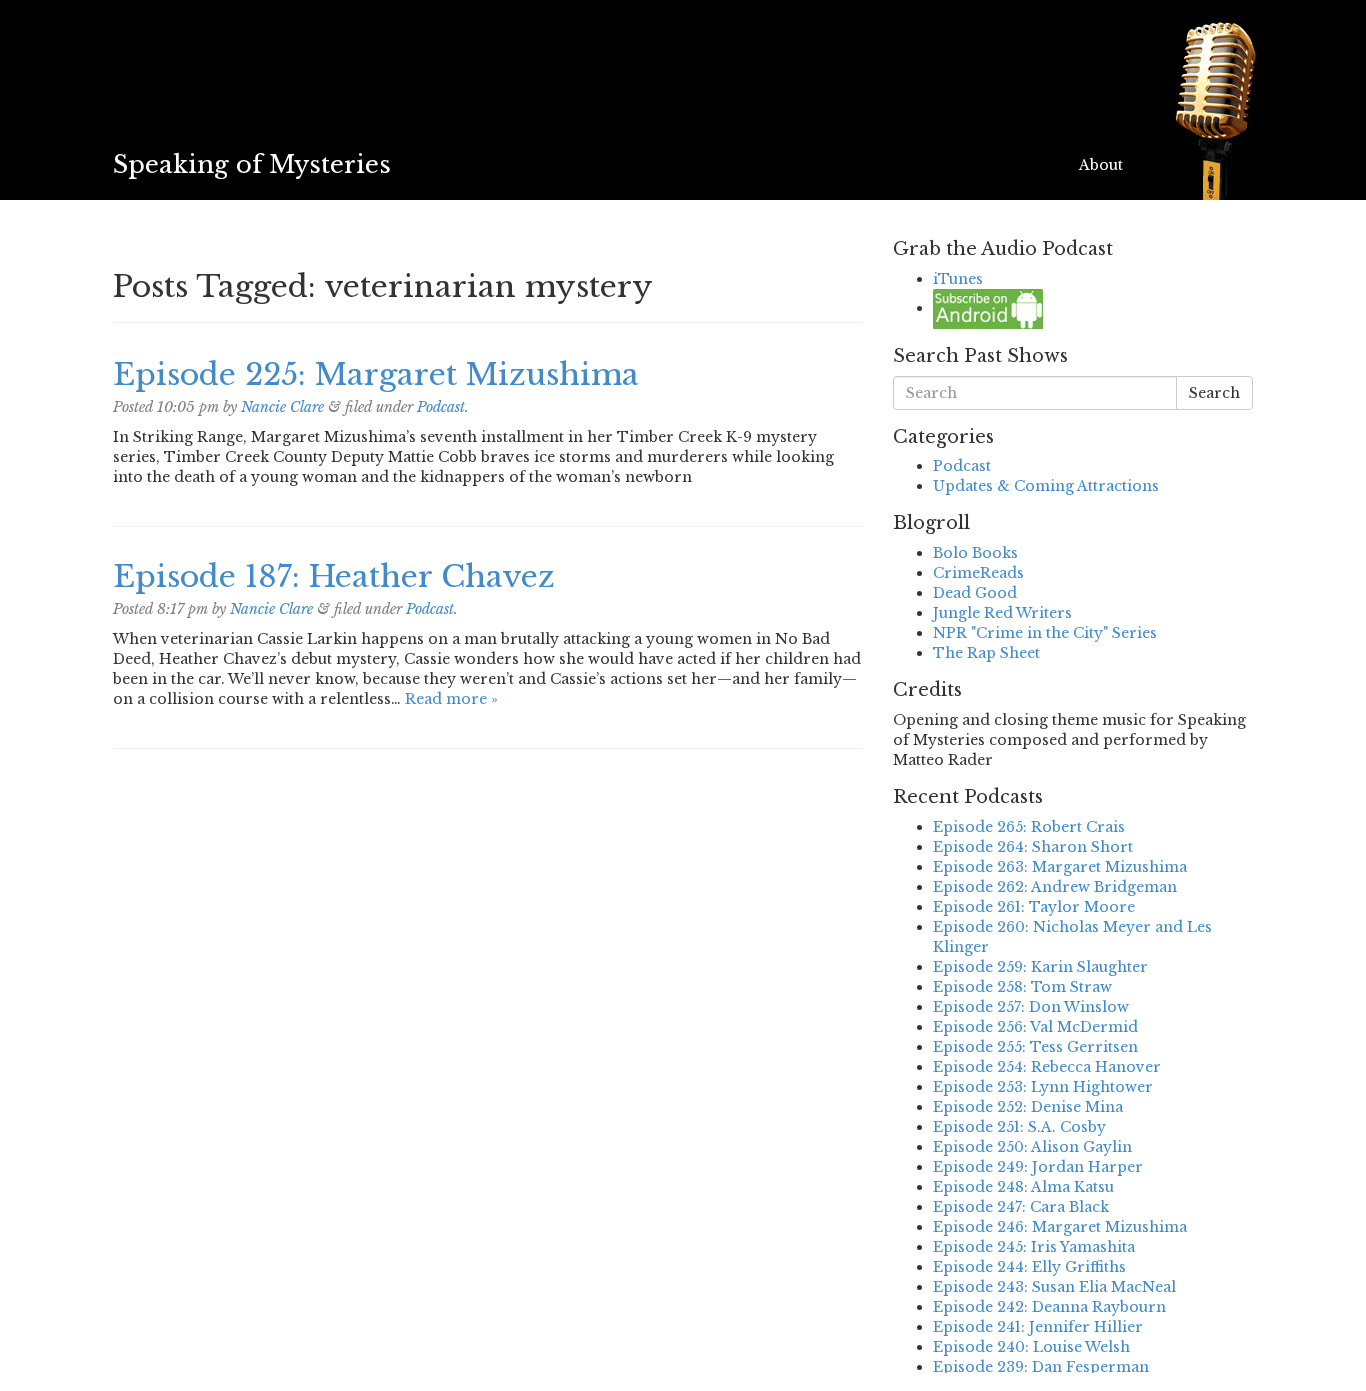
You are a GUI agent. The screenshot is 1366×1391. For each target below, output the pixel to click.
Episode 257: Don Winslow (1031, 1007)
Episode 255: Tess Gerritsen (1035, 1047)
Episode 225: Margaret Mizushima (376, 374)
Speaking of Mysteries (252, 164)
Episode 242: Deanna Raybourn (1049, 1307)
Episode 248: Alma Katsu (1023, 1187)
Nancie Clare (282, 407)
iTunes (958, 279)
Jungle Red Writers (1002, 613)
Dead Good (975, 593)
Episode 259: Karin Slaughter (1040, 967)
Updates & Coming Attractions (1046, 486)
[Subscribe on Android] (988, 308)
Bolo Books (975, 553)
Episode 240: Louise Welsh (1031, 1347)
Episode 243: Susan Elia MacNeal (1054, 1287)
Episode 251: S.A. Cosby (1019, 1127)
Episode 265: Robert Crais (1029, 827)
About (1101, 165)
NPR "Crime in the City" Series (1045, 633)
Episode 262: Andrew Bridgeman (1055, 887)
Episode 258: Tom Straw (1022, 987)
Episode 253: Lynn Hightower (1043, 1087)
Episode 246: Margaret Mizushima (1060, 1227)
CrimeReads (978, 573)
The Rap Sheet (986, 653)
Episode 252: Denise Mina (1028, 1107)
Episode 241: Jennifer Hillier (1038, 1327)
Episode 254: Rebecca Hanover (1047, 1067)
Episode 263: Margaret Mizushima (1060, 867)
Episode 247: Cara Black (1021, 1207)
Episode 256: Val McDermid (1035, 1027)
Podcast (441, 407)
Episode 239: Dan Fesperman (1041, 1367)
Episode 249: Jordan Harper (1038, 1167)
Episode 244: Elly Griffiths (1029, 1267)
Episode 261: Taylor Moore (1034, 907)
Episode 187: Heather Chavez (334, 576)
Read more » (451, 699)
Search (1214, 393)
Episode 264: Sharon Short (1033, 847)
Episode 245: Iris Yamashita (1034, 1247)
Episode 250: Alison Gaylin (1032, 1147)
